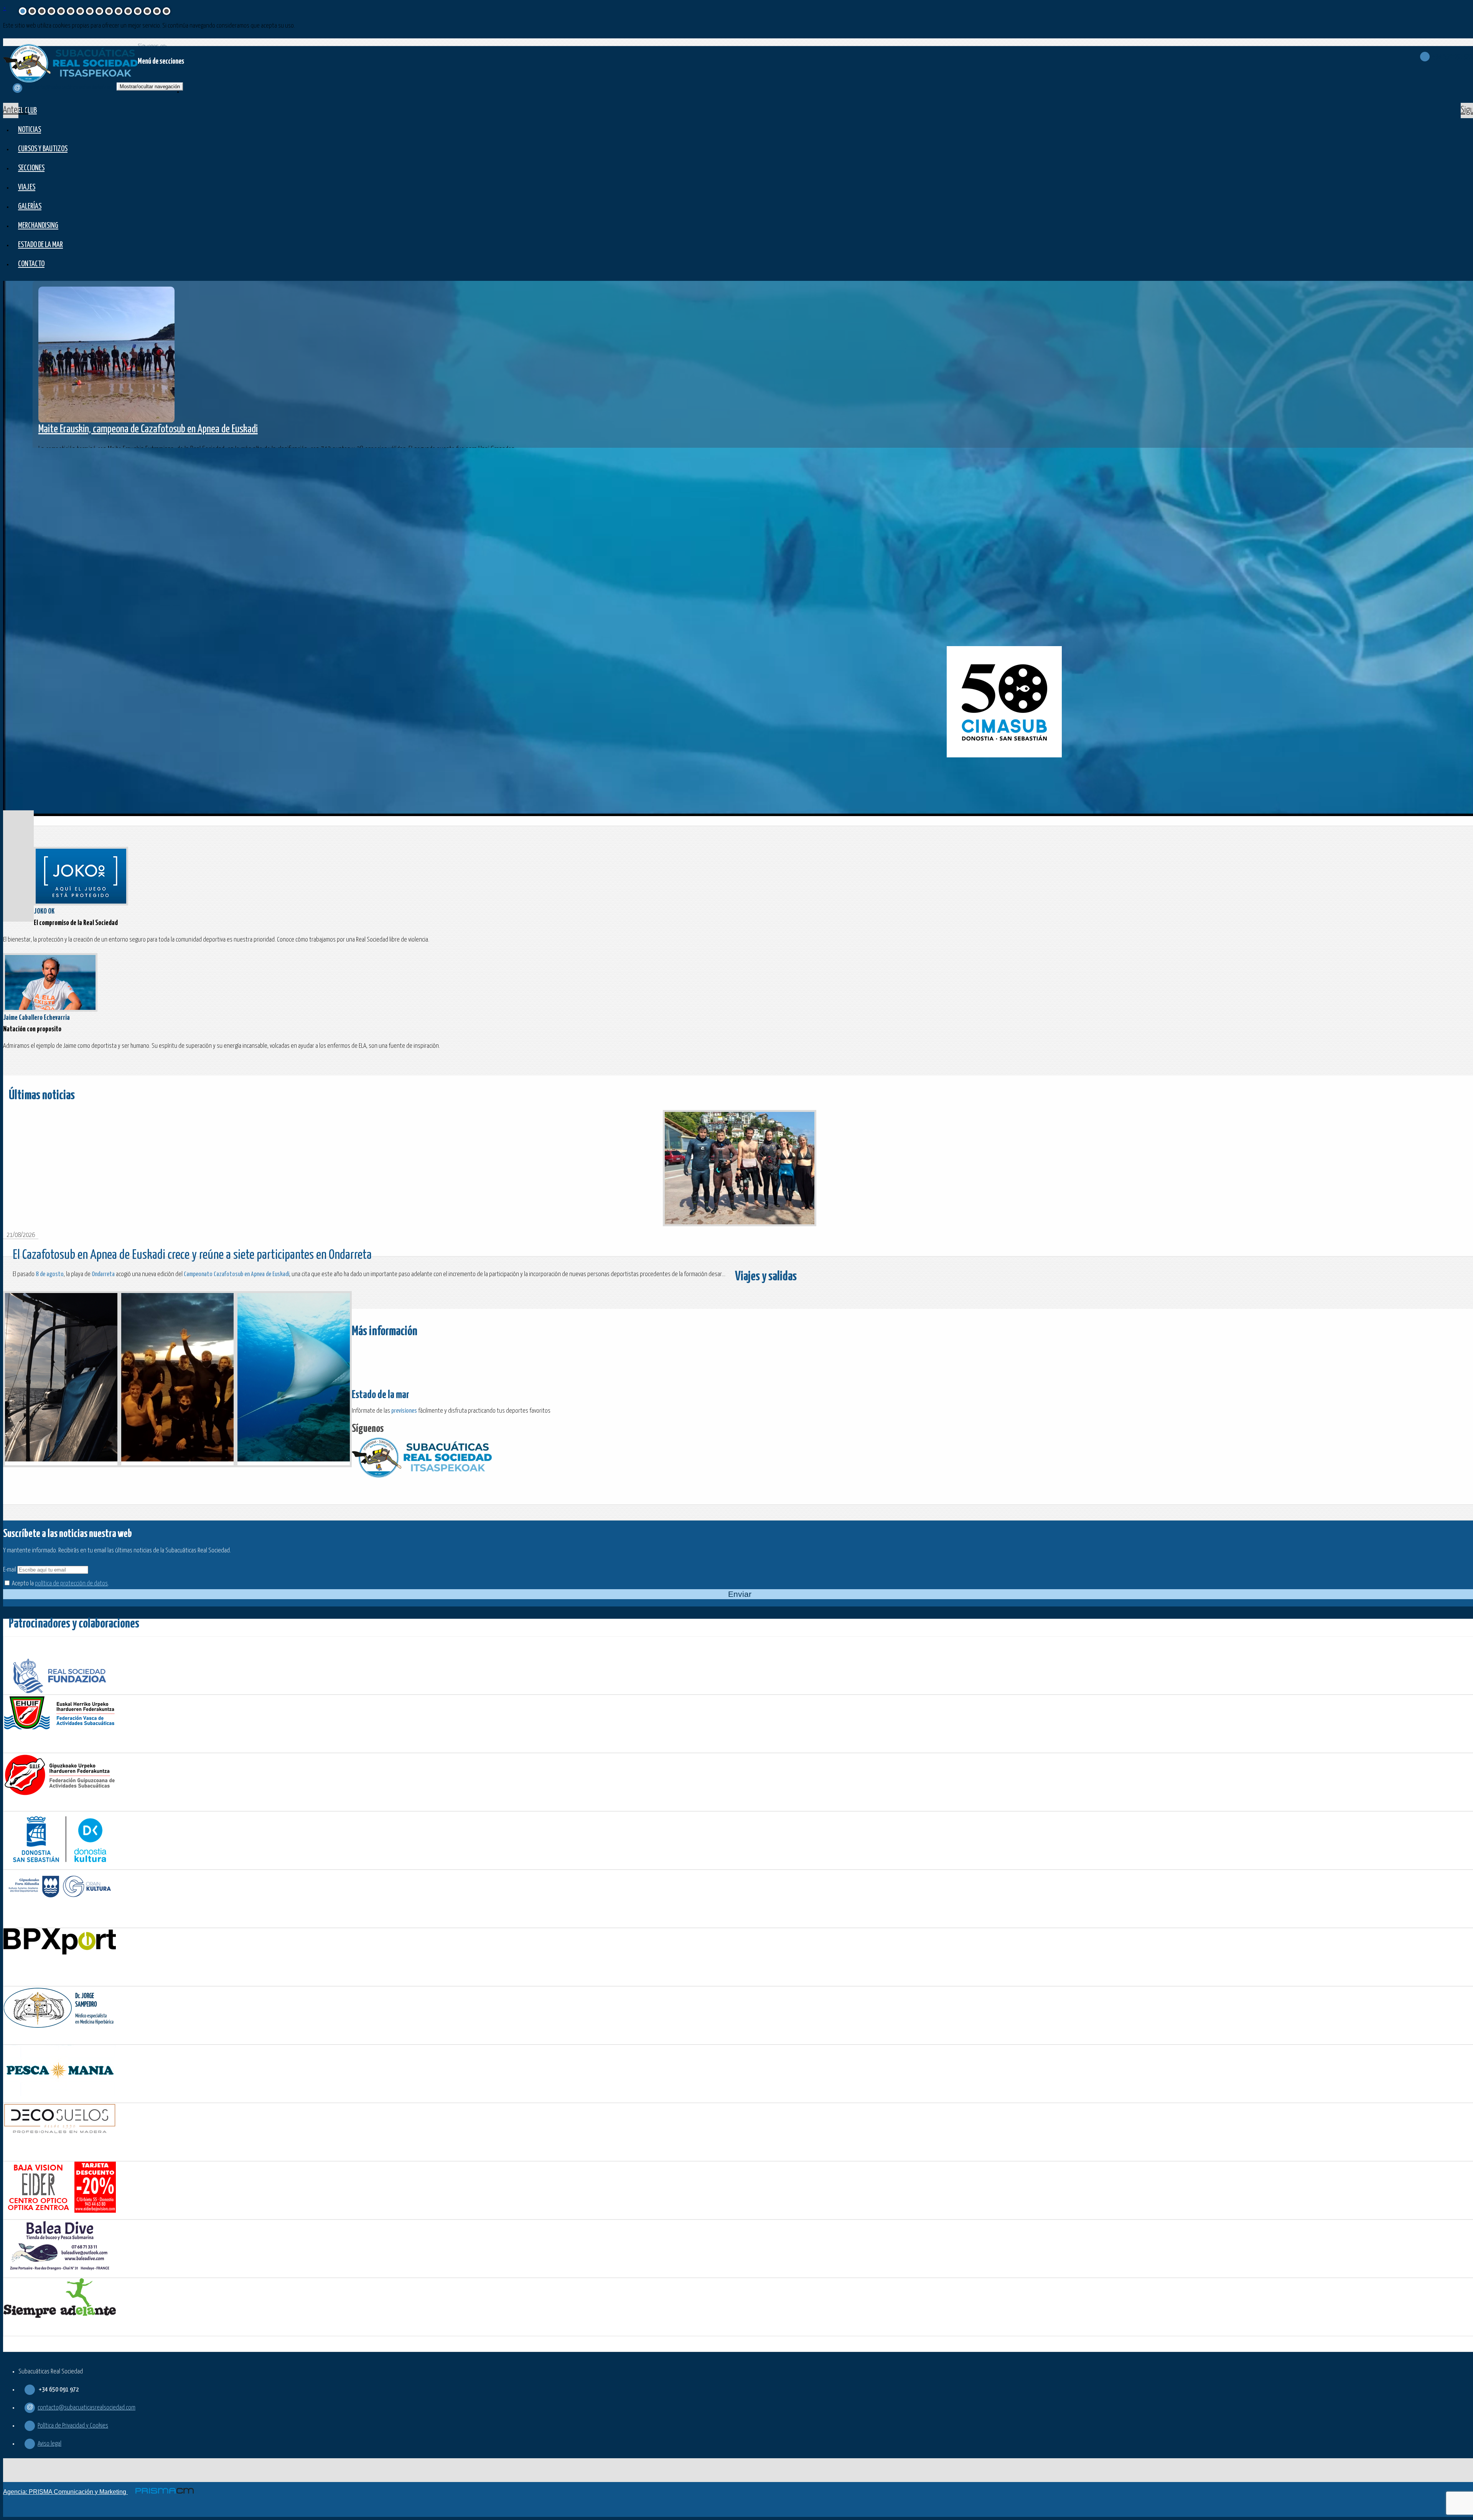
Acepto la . (60, 1584)
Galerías (30, 207)
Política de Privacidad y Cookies (73, 2426)
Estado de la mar (40, 245)
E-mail (10, 1570)
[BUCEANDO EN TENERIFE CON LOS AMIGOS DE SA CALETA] (177, 1379)
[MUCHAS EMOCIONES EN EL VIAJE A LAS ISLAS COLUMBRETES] (61, 1379)
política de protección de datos (71, 1584)
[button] (11, 110)
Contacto (31, 264)
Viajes (27, 187)
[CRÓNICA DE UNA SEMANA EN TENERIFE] (294, 1379)
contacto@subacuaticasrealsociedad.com (87, 2408)
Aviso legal (49, 2444)
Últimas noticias (42, 1096)
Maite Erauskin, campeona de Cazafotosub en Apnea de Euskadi (148, 429)
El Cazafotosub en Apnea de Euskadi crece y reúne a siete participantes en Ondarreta (192, 1255)
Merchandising (38, 226)
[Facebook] (390, 1429)
